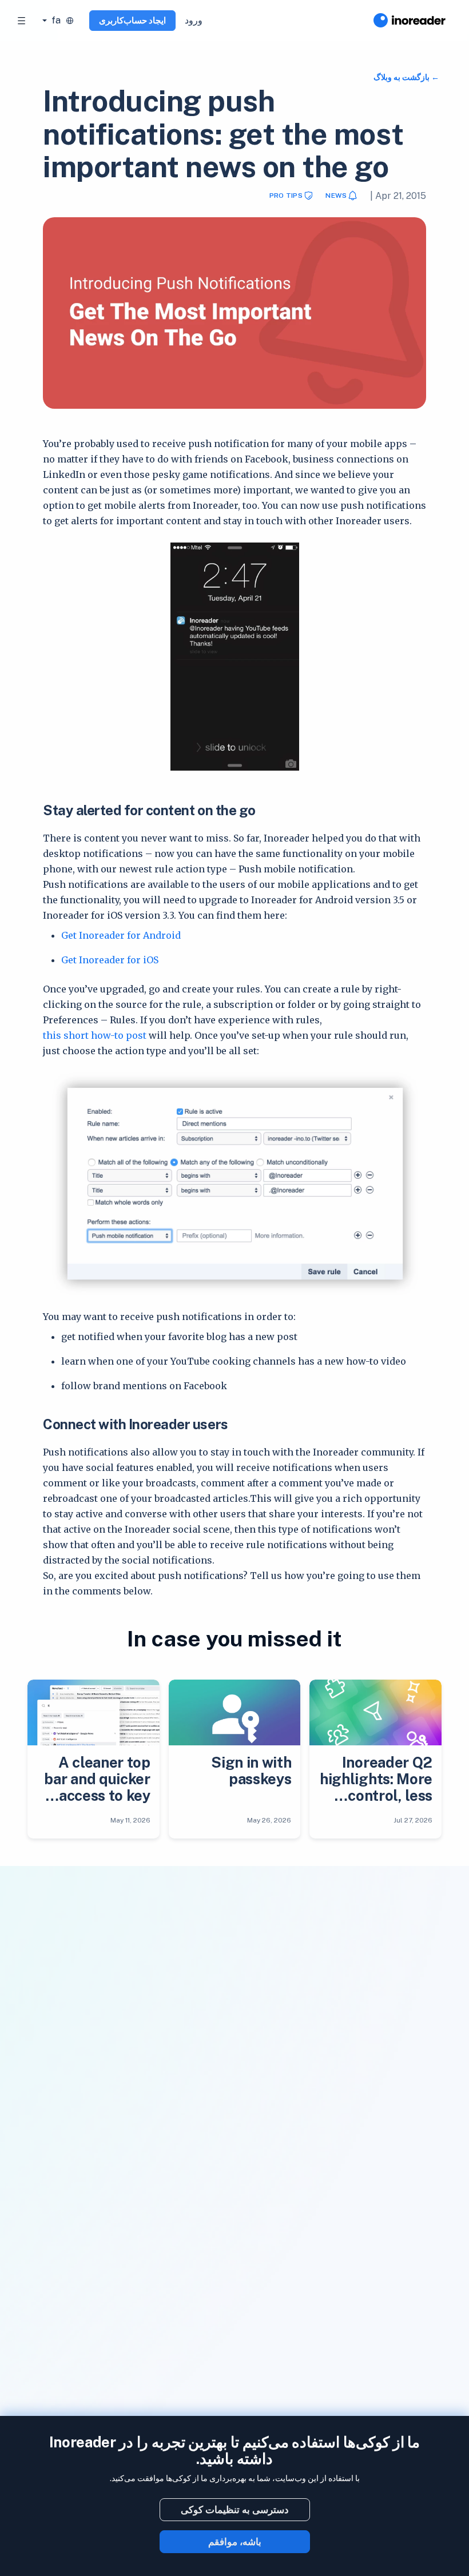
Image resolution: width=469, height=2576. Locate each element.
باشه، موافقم (235, 2542)
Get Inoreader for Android (121, 935)
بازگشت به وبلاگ (402, 77)
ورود (194, 20)
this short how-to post (95, 1035)
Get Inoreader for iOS (110, 960)
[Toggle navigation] (22, 21)
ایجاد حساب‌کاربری (132, 20)
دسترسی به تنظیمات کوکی (235, 2510)
